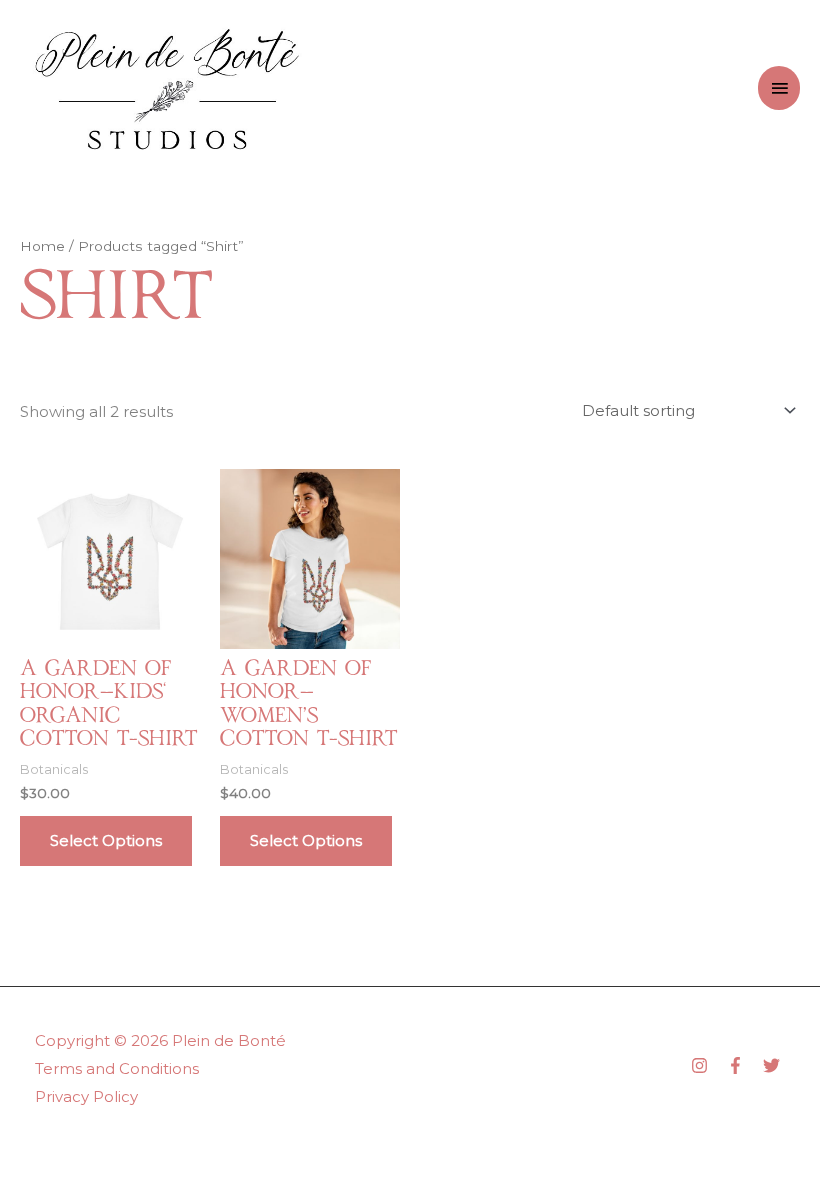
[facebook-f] (743, 1065)
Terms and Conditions (117, 1068)
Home (42, 246)
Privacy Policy (86, 1096)
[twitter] (774, 1065)
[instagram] (707, 1065)
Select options (106, 840)
